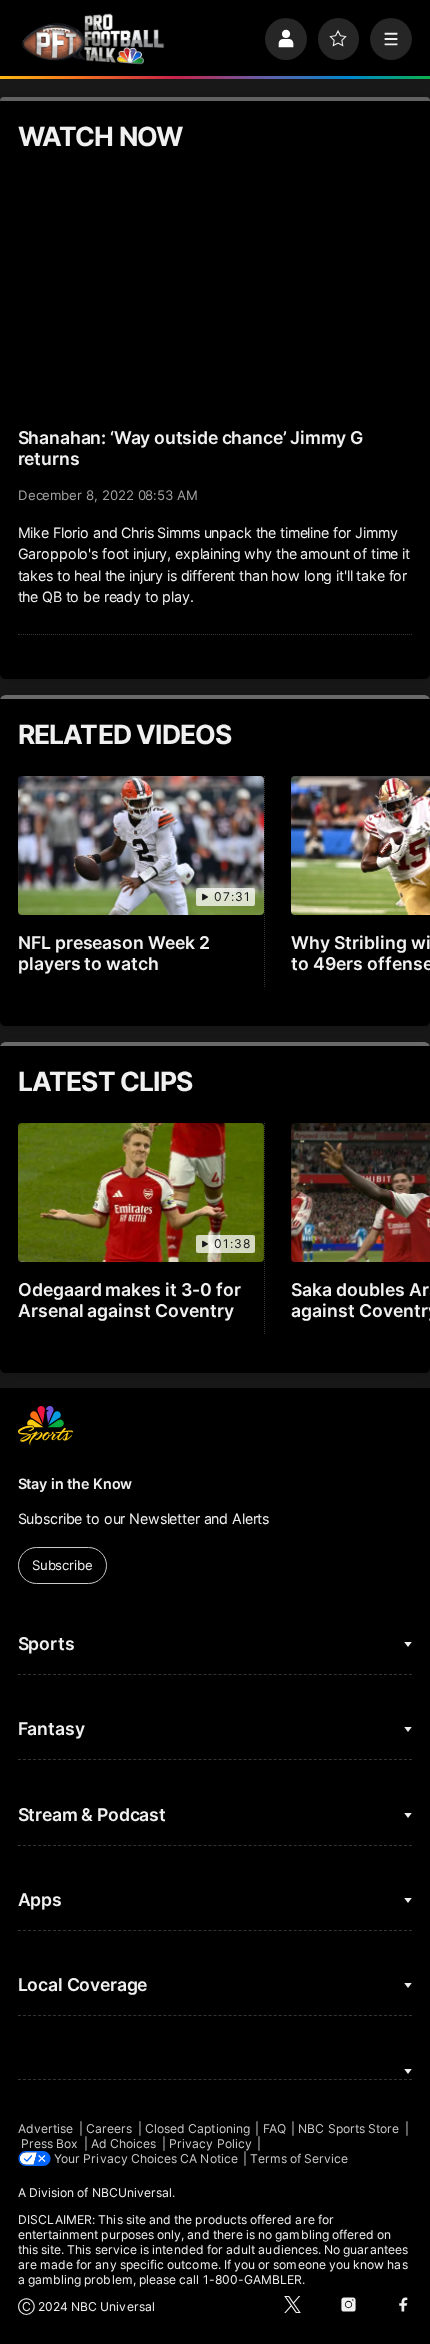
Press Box (50, 2143)
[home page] (93, 39)
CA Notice (209, 2158)
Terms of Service (299, 2158)
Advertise (46, 2128)
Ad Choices (124, 2143)
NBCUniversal (132, 2192)
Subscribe (62, 1565)
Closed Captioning (197, 2128)
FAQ (274, 2128)
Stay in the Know (75, 1483)
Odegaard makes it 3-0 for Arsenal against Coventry (130, 1300)
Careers (109, 2128)
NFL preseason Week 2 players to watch (114, 953)
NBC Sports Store (348, 2128)
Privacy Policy (210, 2143)
